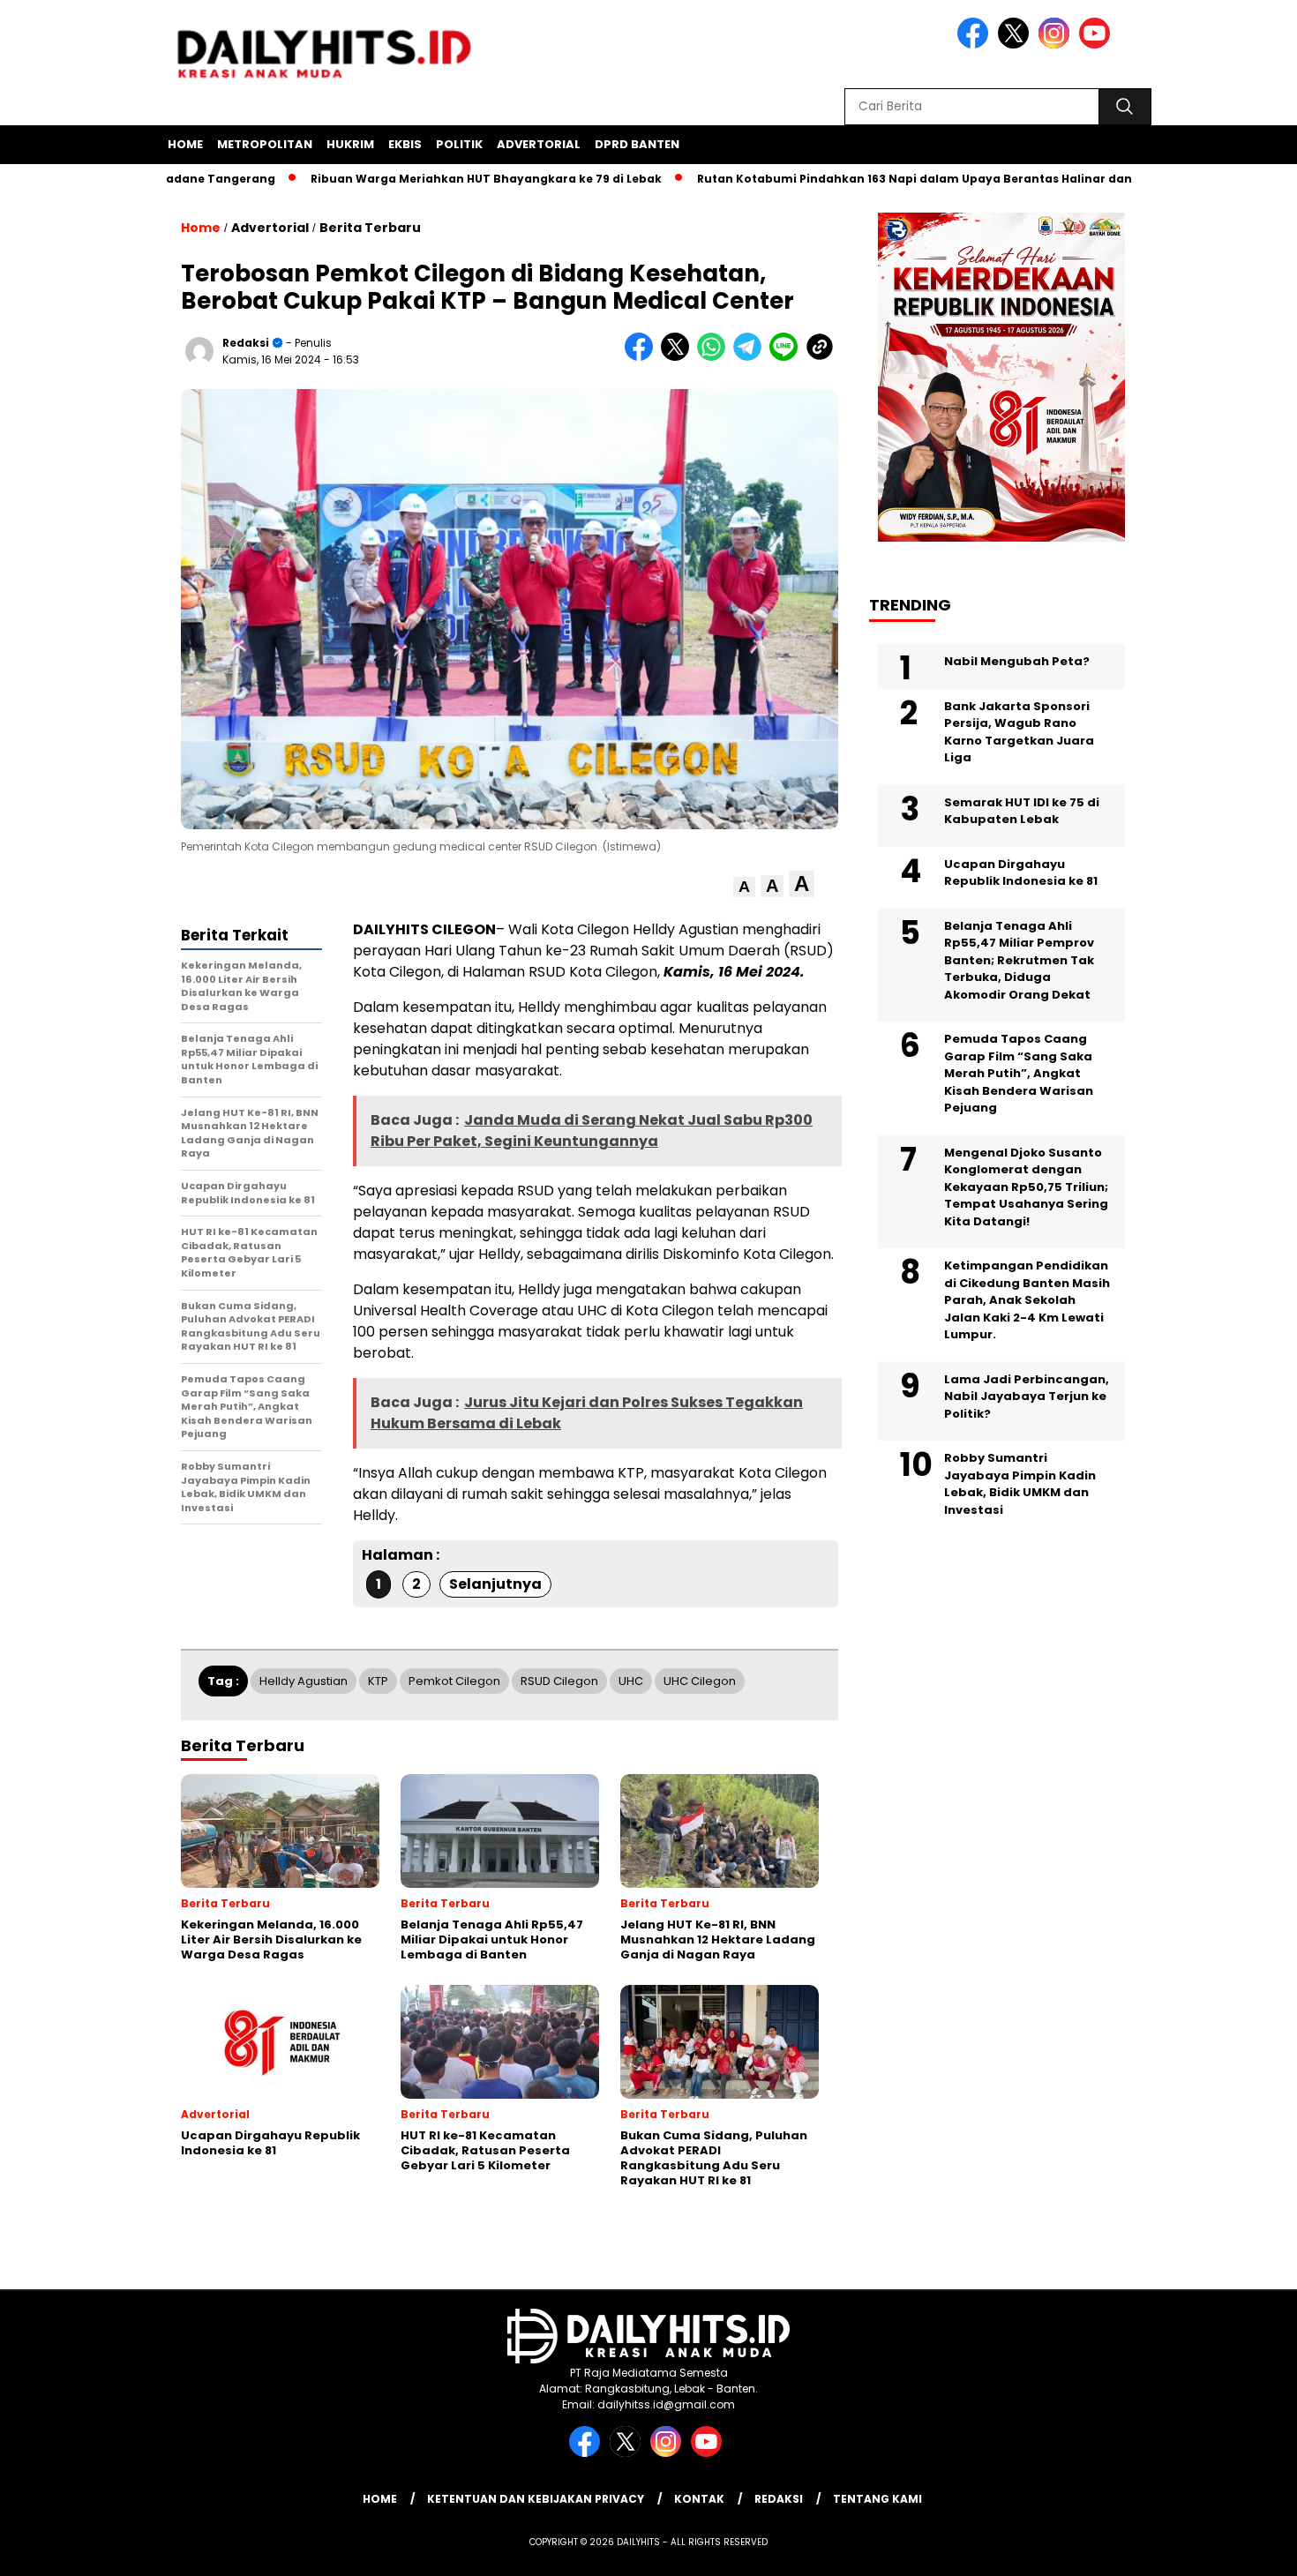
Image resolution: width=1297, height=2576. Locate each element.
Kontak (699, 2499)
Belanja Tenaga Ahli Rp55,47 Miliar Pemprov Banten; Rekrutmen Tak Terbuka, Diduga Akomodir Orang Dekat (1019, 960)
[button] (744, 887)
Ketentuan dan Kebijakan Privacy (536, 2499)
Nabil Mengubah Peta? (1017, 662)
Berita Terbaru (370, 228)
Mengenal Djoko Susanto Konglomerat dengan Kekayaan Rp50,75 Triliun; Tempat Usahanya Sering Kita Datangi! (1026, 1187)
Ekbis (405, 144)
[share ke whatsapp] (715, 357)
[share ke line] (787, 357)
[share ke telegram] (751, 357)
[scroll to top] (1244, 2549)
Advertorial (539, 144)
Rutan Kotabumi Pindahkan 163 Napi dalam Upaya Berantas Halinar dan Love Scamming (904, 179)
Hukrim (350, 144)
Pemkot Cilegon (454, 1681)
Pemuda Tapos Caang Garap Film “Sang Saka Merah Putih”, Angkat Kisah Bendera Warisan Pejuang (1019, 1074)
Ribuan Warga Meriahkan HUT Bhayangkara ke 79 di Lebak (426, 179)
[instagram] (1057, 45)
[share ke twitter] (679, 357)
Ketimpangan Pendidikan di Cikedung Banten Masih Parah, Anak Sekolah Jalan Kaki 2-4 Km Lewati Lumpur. (1027, 1301)
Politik (459, 144)
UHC (631, 1681)
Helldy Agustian (304, 1681)
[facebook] (976, 45)
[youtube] (1098, 45)
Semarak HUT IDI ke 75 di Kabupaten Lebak (1022, 811)
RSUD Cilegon (559, 1681)
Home (185, 144)
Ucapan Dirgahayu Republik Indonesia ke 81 (1021, 873)
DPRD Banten (637, 144)
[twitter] (1016, 45)
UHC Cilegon (700, 1681)
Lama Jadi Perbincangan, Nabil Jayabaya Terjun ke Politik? (1027, 1397)
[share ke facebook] (643, 357)
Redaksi (246, 343)
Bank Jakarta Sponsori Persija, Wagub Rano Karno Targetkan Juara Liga (1019, 732)
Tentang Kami (877, 2499)
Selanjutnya (495, 1584)
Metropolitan (265, 144)
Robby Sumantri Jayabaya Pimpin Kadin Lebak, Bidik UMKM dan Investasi (1020, 1485)
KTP (378, 1681)
